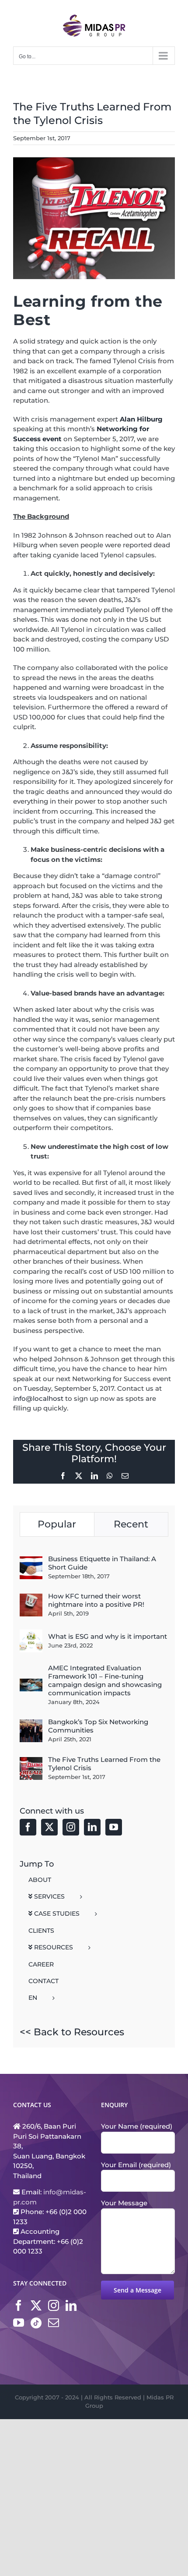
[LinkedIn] (92, 1827)
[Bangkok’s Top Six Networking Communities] (31, 1724)
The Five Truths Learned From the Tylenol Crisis (104, 1764)
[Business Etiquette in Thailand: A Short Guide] (31, 1561)
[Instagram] (71, 1827)
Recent (131, 1524)
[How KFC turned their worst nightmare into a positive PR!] (31, 1598)
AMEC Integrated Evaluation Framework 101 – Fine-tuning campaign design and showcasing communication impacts (105, 1680)
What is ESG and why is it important (108, 1636)
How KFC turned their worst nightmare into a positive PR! (96, 1600)
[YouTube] (114, 1827)
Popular (57, 1524)
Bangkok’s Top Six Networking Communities (98, 1726)
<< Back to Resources (72, 2032)
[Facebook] (28, 1827)
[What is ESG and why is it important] (31, 1634)
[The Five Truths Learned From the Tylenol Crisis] (31, 1762)
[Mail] (54, 2323)
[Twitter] (49, 1827)
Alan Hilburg (141, 419)
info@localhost (38, 1398)
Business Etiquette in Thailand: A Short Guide (102, 1563)
